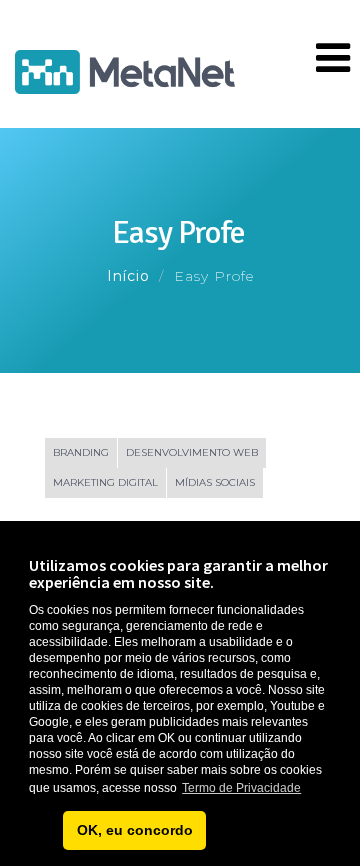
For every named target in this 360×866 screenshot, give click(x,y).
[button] (42, 831)
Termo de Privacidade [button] (241, 788)
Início (128, 276)
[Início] (125, 67)
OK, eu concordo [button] (135, 830)
